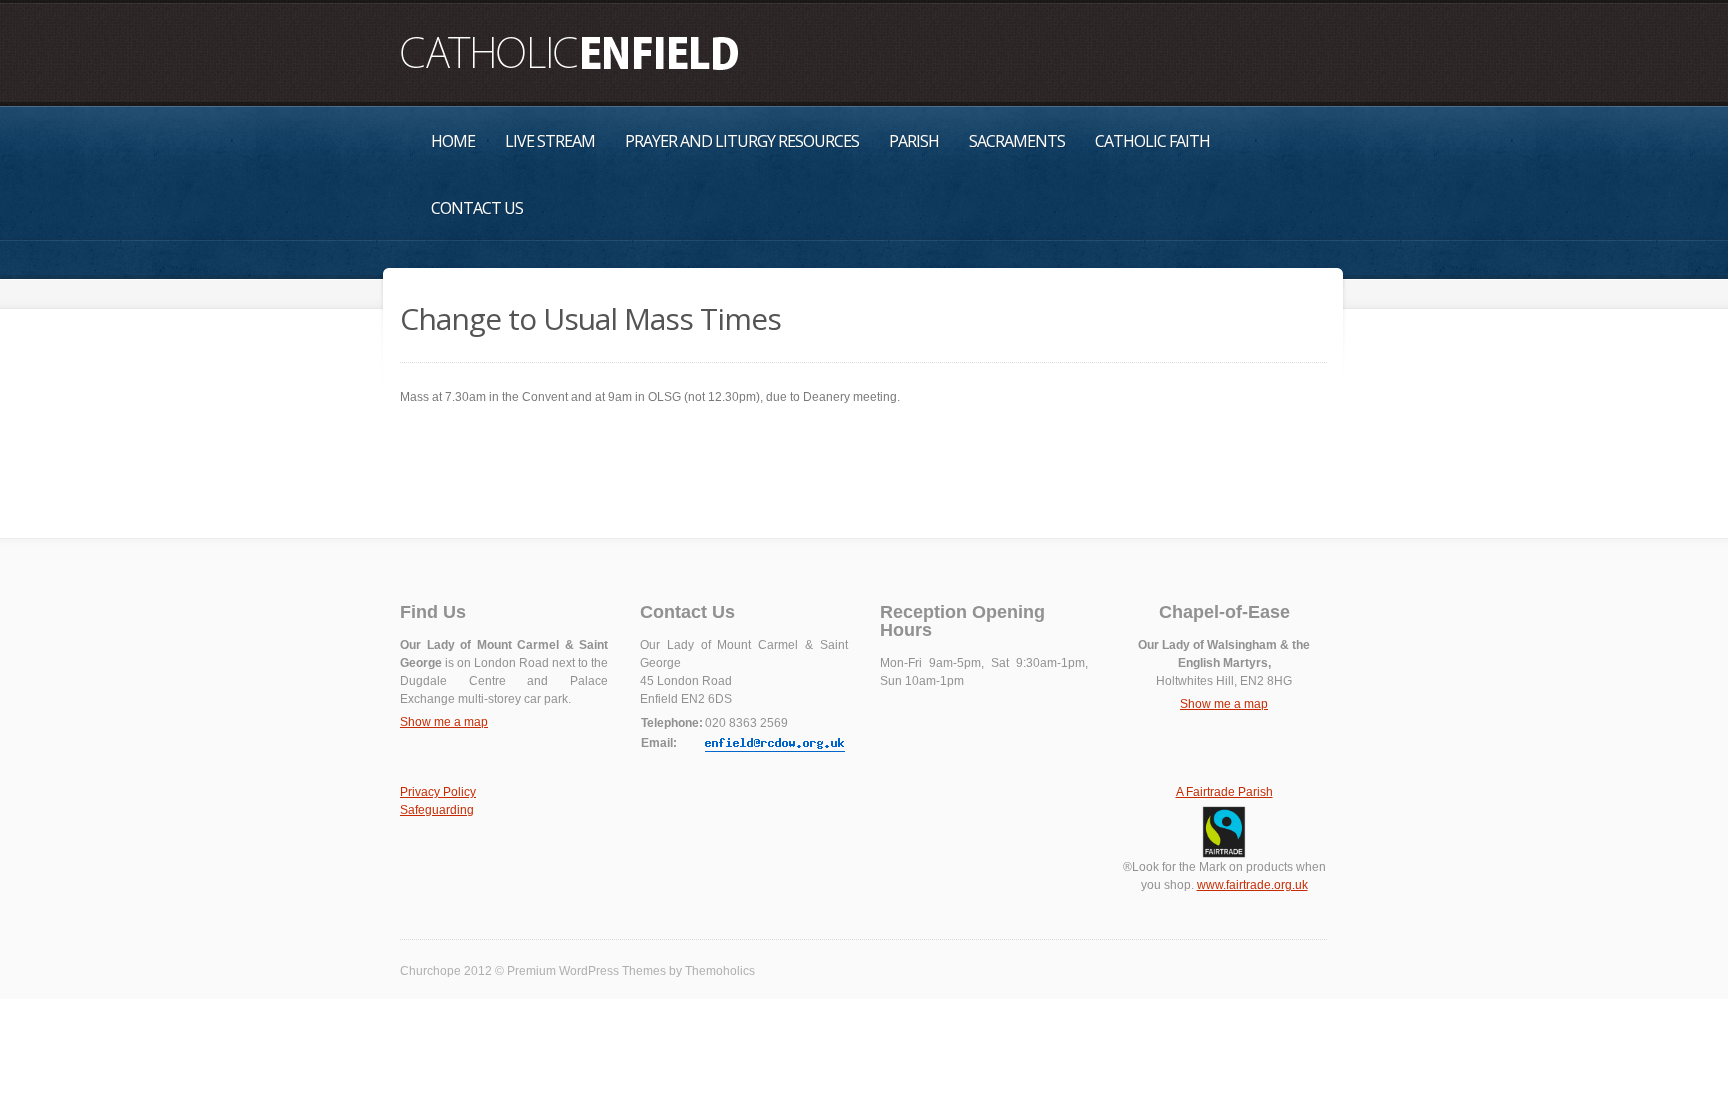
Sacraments (1017, 141)
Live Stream (550, 141)
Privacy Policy (438, 792)
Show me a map (444, 722)
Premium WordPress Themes (586, 971)
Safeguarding (437, 810)
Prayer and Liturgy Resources (742, 141)
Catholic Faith (1152, 141)
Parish (914, 141)
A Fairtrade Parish (1224, 792)
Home (453, 141)
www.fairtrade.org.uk (1252, 885)
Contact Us (477, 208)
